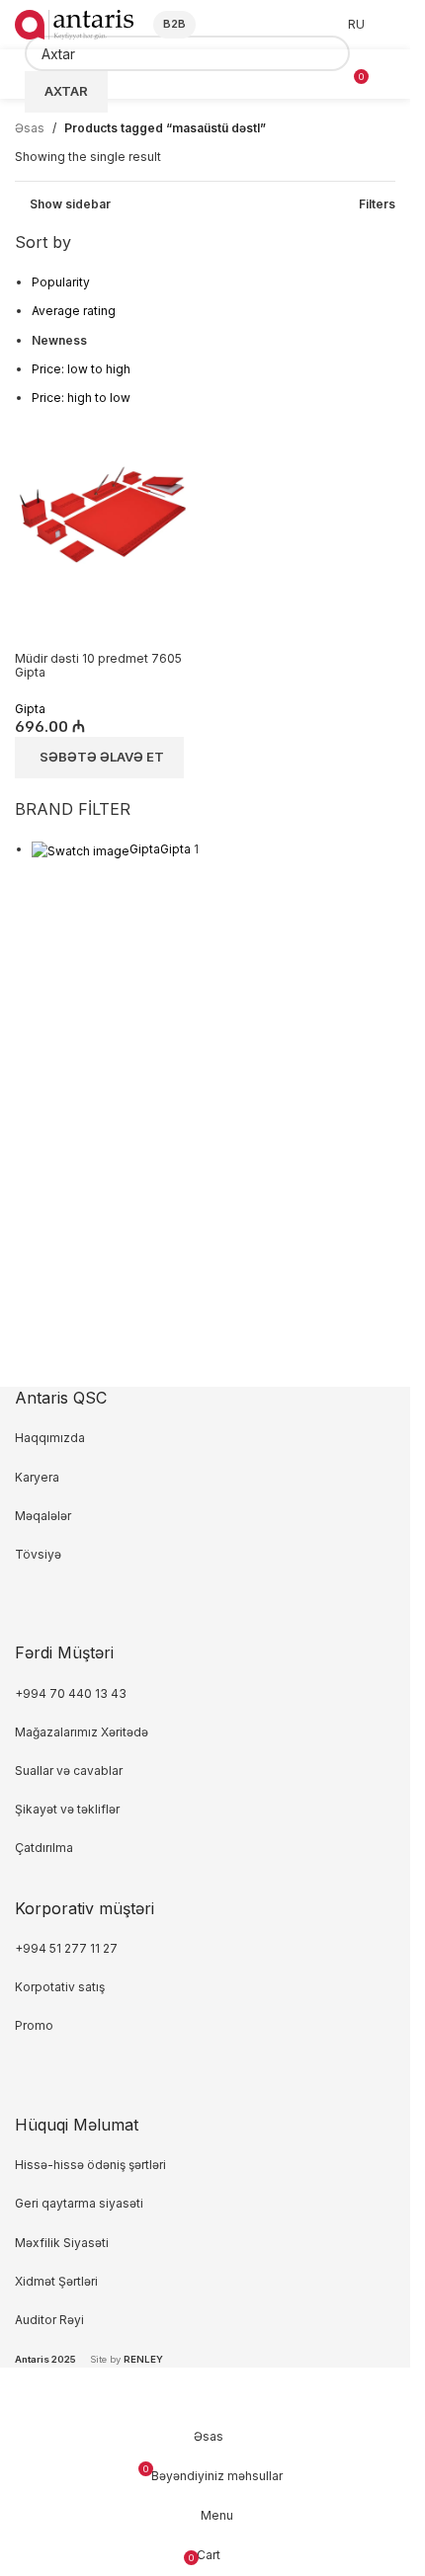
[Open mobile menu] (387, 74)
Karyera (37, 1477)
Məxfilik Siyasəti (62, 2243)
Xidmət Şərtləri (58, 2281)
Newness (59, 340)
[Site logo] (74, 23)
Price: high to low (81, 398)
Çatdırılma (44, 1848)
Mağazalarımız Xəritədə (82, 1732)
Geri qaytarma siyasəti (79, 2203)
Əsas (30, 128)
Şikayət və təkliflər (67, 1809)
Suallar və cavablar (69, 1771)
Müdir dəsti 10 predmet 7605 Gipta (98, 665)
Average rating (74, 311)
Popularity (61, 282)
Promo (34, 2025)
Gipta (30, 709)
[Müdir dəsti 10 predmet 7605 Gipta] (103, 513)
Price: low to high (81, 369)
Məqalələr (43, 1516)
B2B (174, 24)
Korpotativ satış (60, 1987)
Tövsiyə (38, 1554)
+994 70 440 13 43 (71, 1693)
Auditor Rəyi (49, 2320)
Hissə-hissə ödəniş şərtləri (90, 2165)
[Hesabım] (390, 25)
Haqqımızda (50, 1438)
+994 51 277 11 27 (66, 1948)
